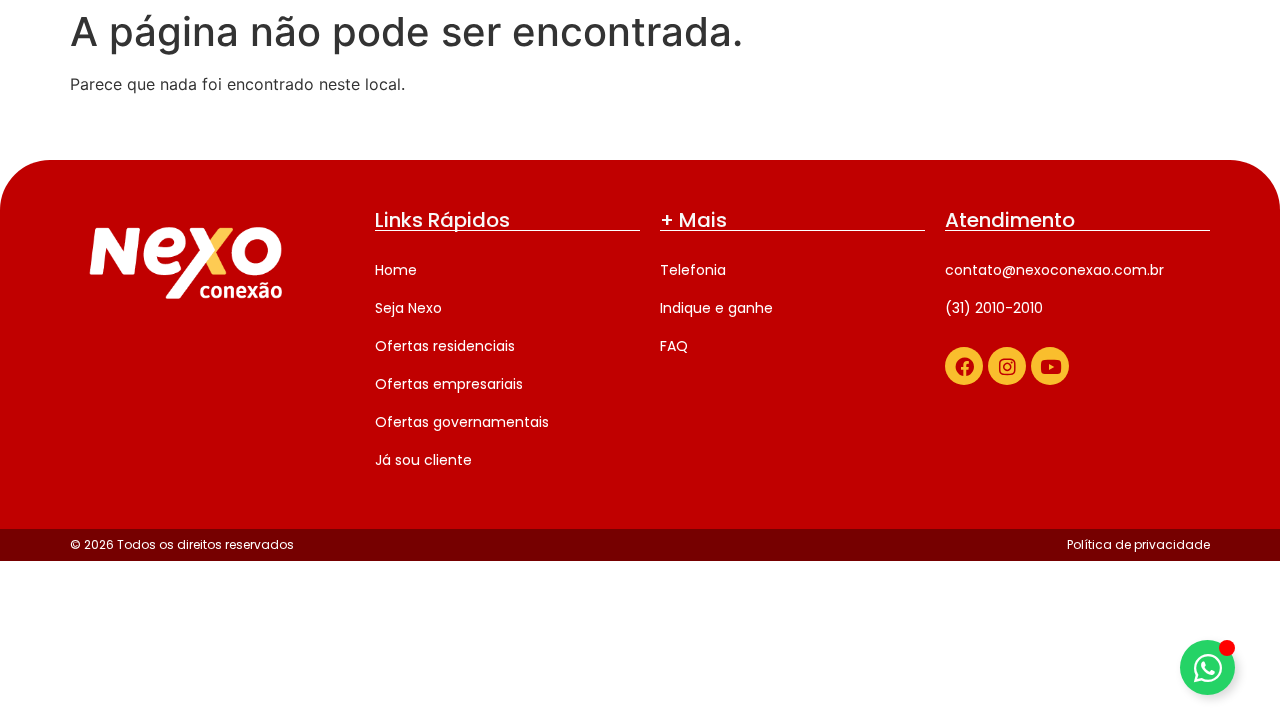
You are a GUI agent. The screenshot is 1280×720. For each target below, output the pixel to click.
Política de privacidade (1138, 544)
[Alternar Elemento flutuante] (1207, 667)
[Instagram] (1007, 366)
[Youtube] (1050, 366)
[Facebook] (964, 366)
